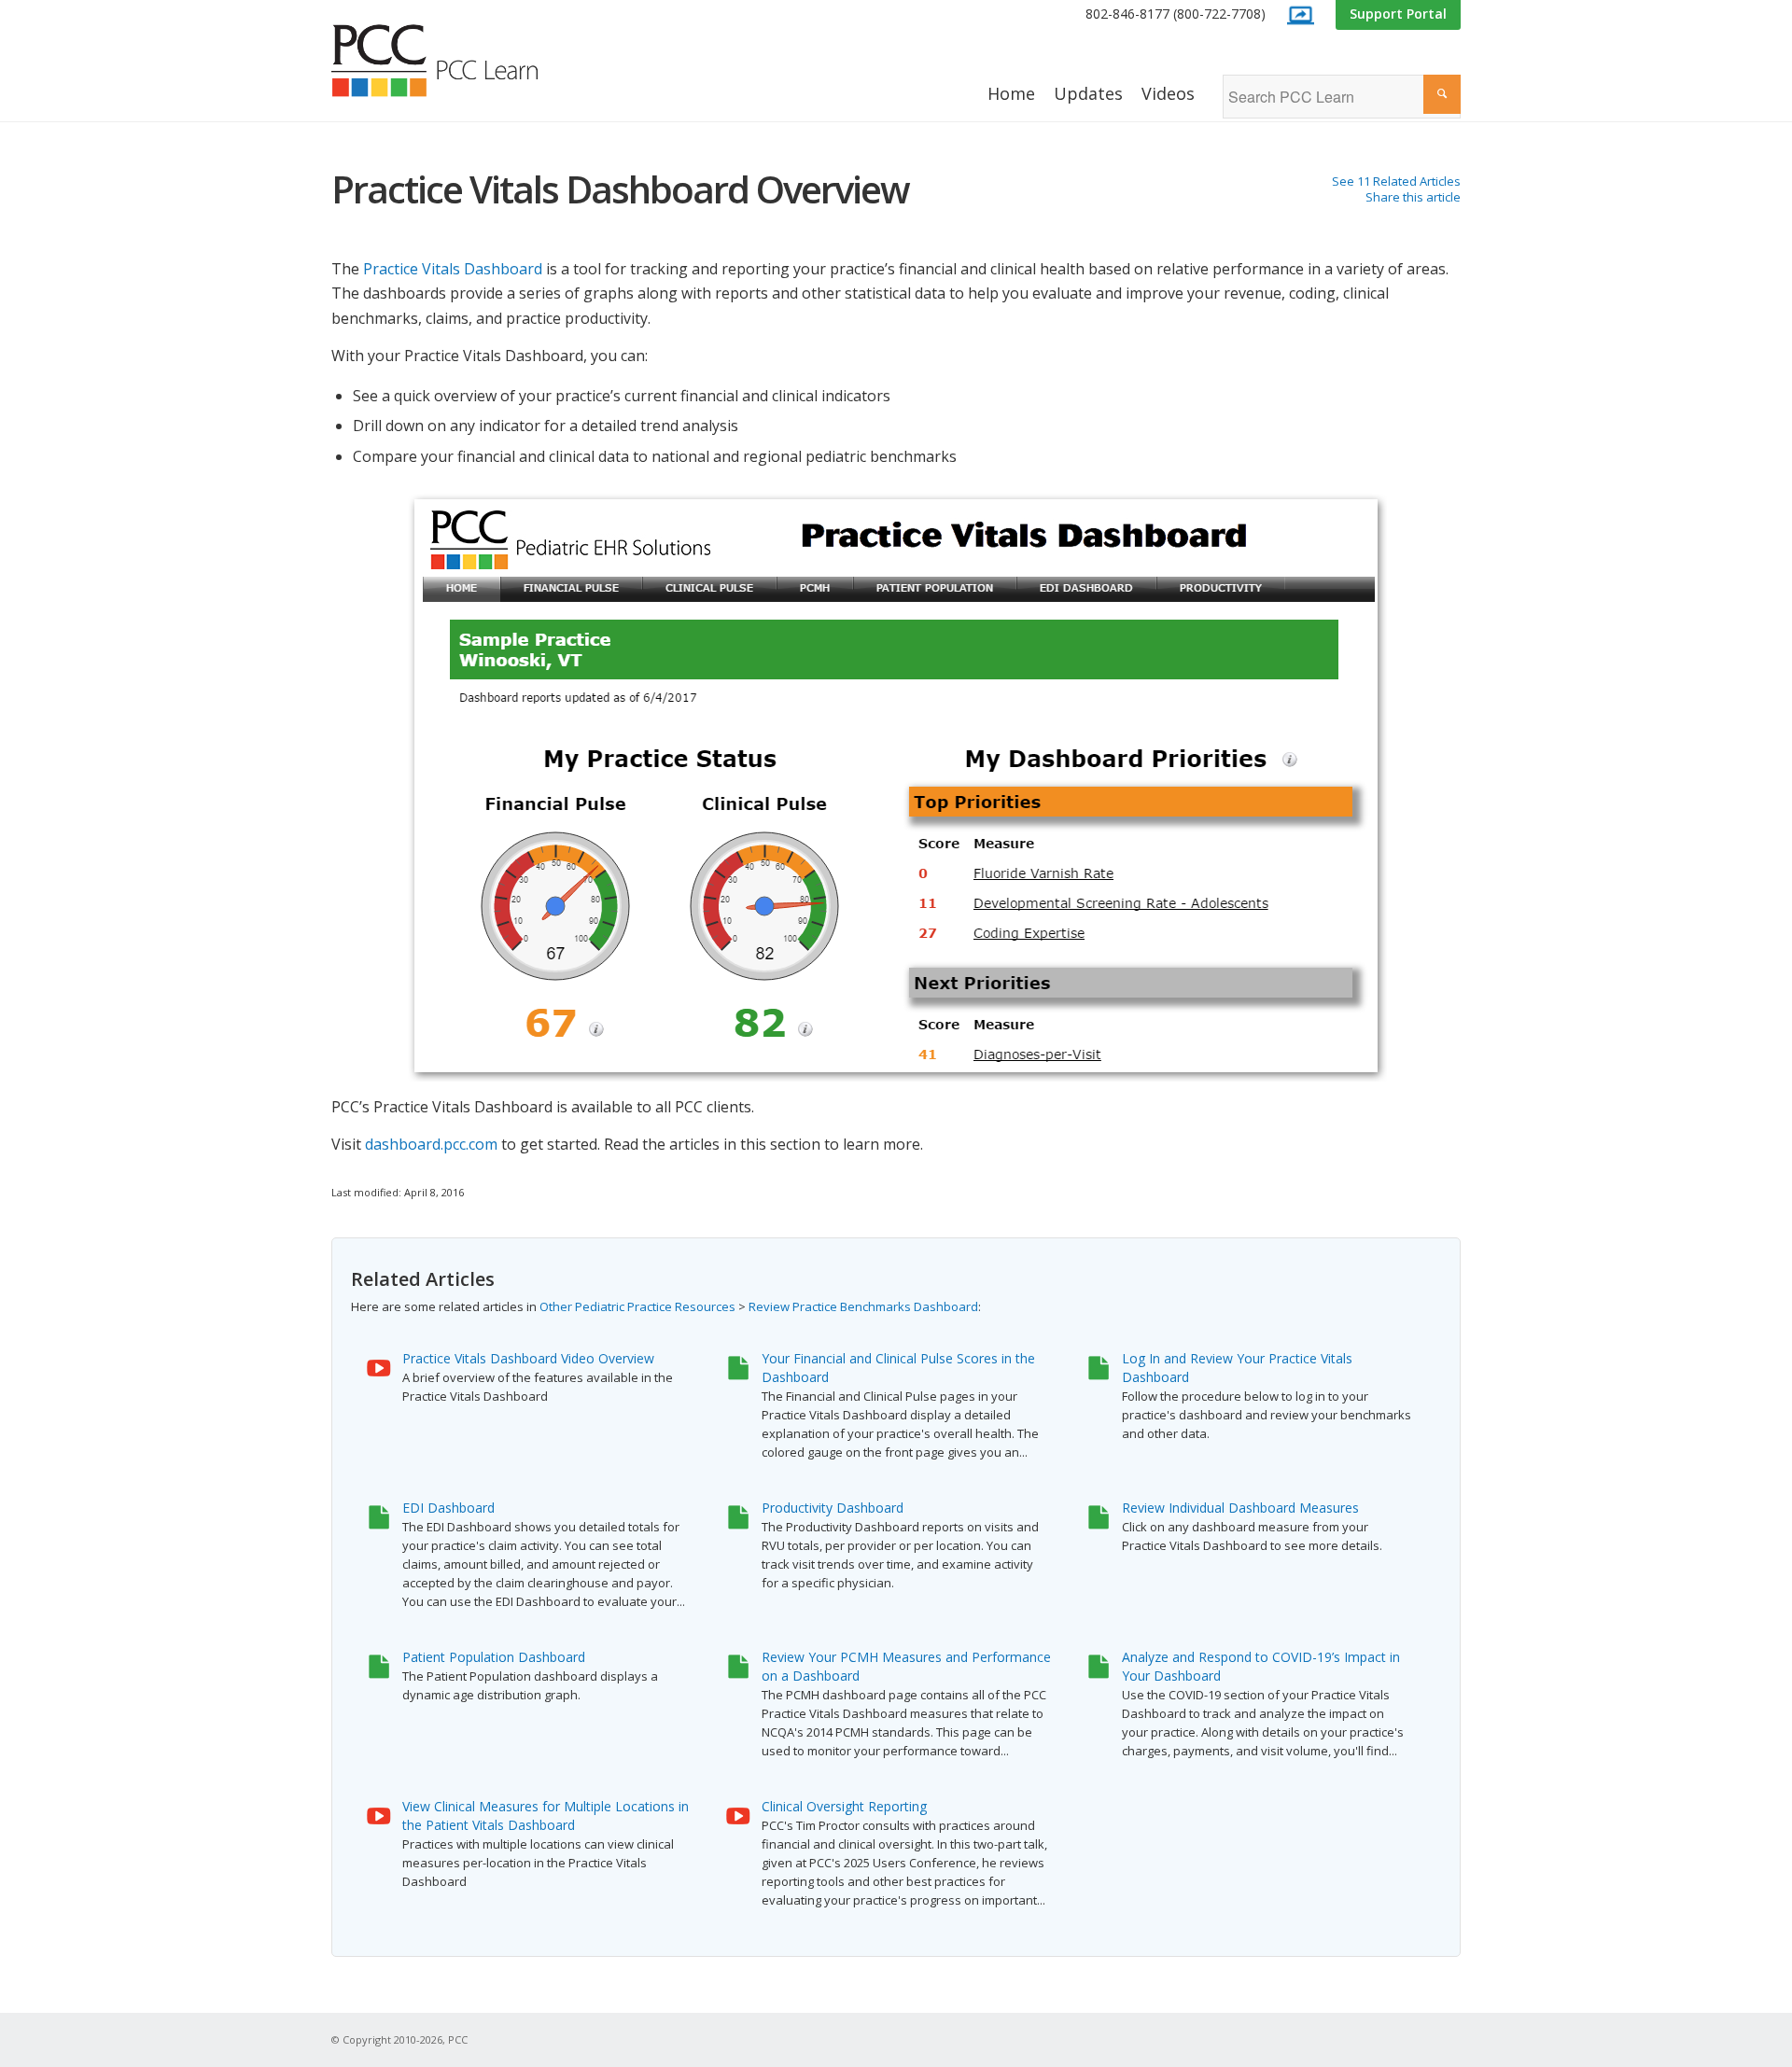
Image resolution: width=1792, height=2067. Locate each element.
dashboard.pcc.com (431, 1144)
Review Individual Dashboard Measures (1240, 1508)
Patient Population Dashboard (494, 1657)
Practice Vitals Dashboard (453, 269)
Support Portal (1398, 14)
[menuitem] (1176, 14)
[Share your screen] (1300, 15)
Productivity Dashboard (833, 1508)
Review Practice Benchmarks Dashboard (863, 1306)
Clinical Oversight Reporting (844, 1806)
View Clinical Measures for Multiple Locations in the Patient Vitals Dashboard (546, 1816)
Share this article (1413, 197)
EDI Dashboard (448, 1508)
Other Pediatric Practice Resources (637, 1306)
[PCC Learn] (455, 61)
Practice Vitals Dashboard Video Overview (528, 1358)
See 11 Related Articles (1396, 181)
